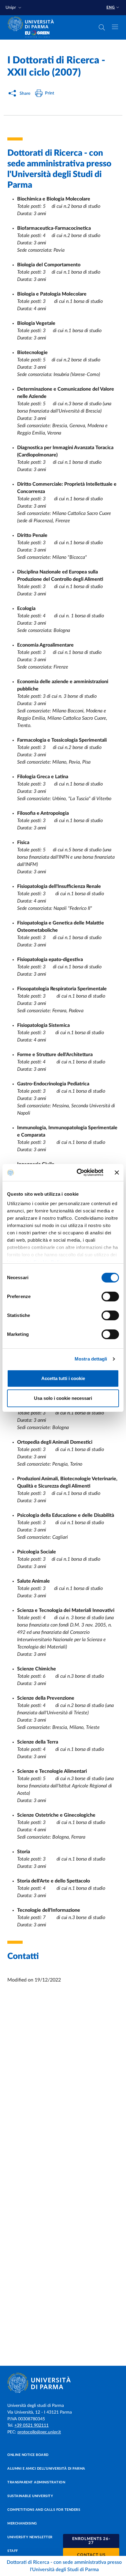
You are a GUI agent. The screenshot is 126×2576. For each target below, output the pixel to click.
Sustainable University (30, 2496)
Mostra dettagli (91, 1359)
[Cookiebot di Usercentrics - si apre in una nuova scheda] (78, 1173)
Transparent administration (36, 2482)
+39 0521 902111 (31, 2425)
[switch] (110, 1297)
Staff (13, 2551)
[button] (14, 8)
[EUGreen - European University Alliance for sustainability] (37, 34)
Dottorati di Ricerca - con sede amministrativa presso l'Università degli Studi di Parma (64, 2566)
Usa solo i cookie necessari (63, 1398)
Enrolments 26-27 (91, 2541)
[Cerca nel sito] (102, 27)
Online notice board (28, 2455)
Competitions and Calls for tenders (44, 2510)
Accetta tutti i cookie (63, 1378)
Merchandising (22, 2523)
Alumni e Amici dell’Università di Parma (46, 2469)
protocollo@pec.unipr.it (39, 2432)
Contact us (91, 2555)
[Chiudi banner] (117, 1173)
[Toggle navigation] (115, 27)
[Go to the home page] (33, 24)
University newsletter (30, 2537)
